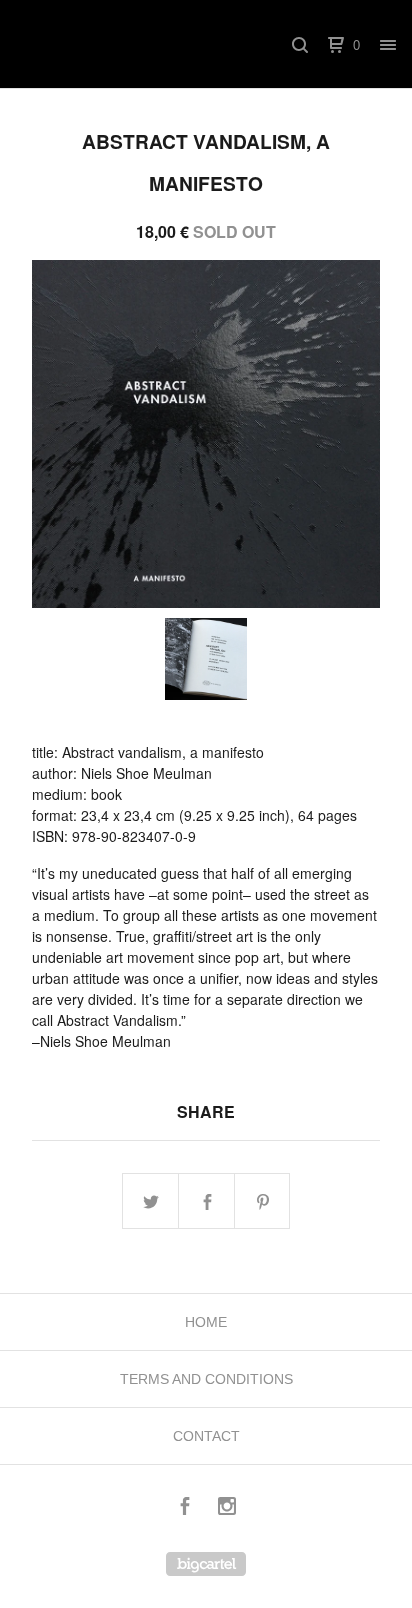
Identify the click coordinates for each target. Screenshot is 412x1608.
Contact (206, 1436)
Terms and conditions (206, 1379)
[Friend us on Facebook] (185, 1508)
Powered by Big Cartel (206, 1564)
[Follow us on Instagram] (227, 1508)
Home (206, 1322)
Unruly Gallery (133, 44)
